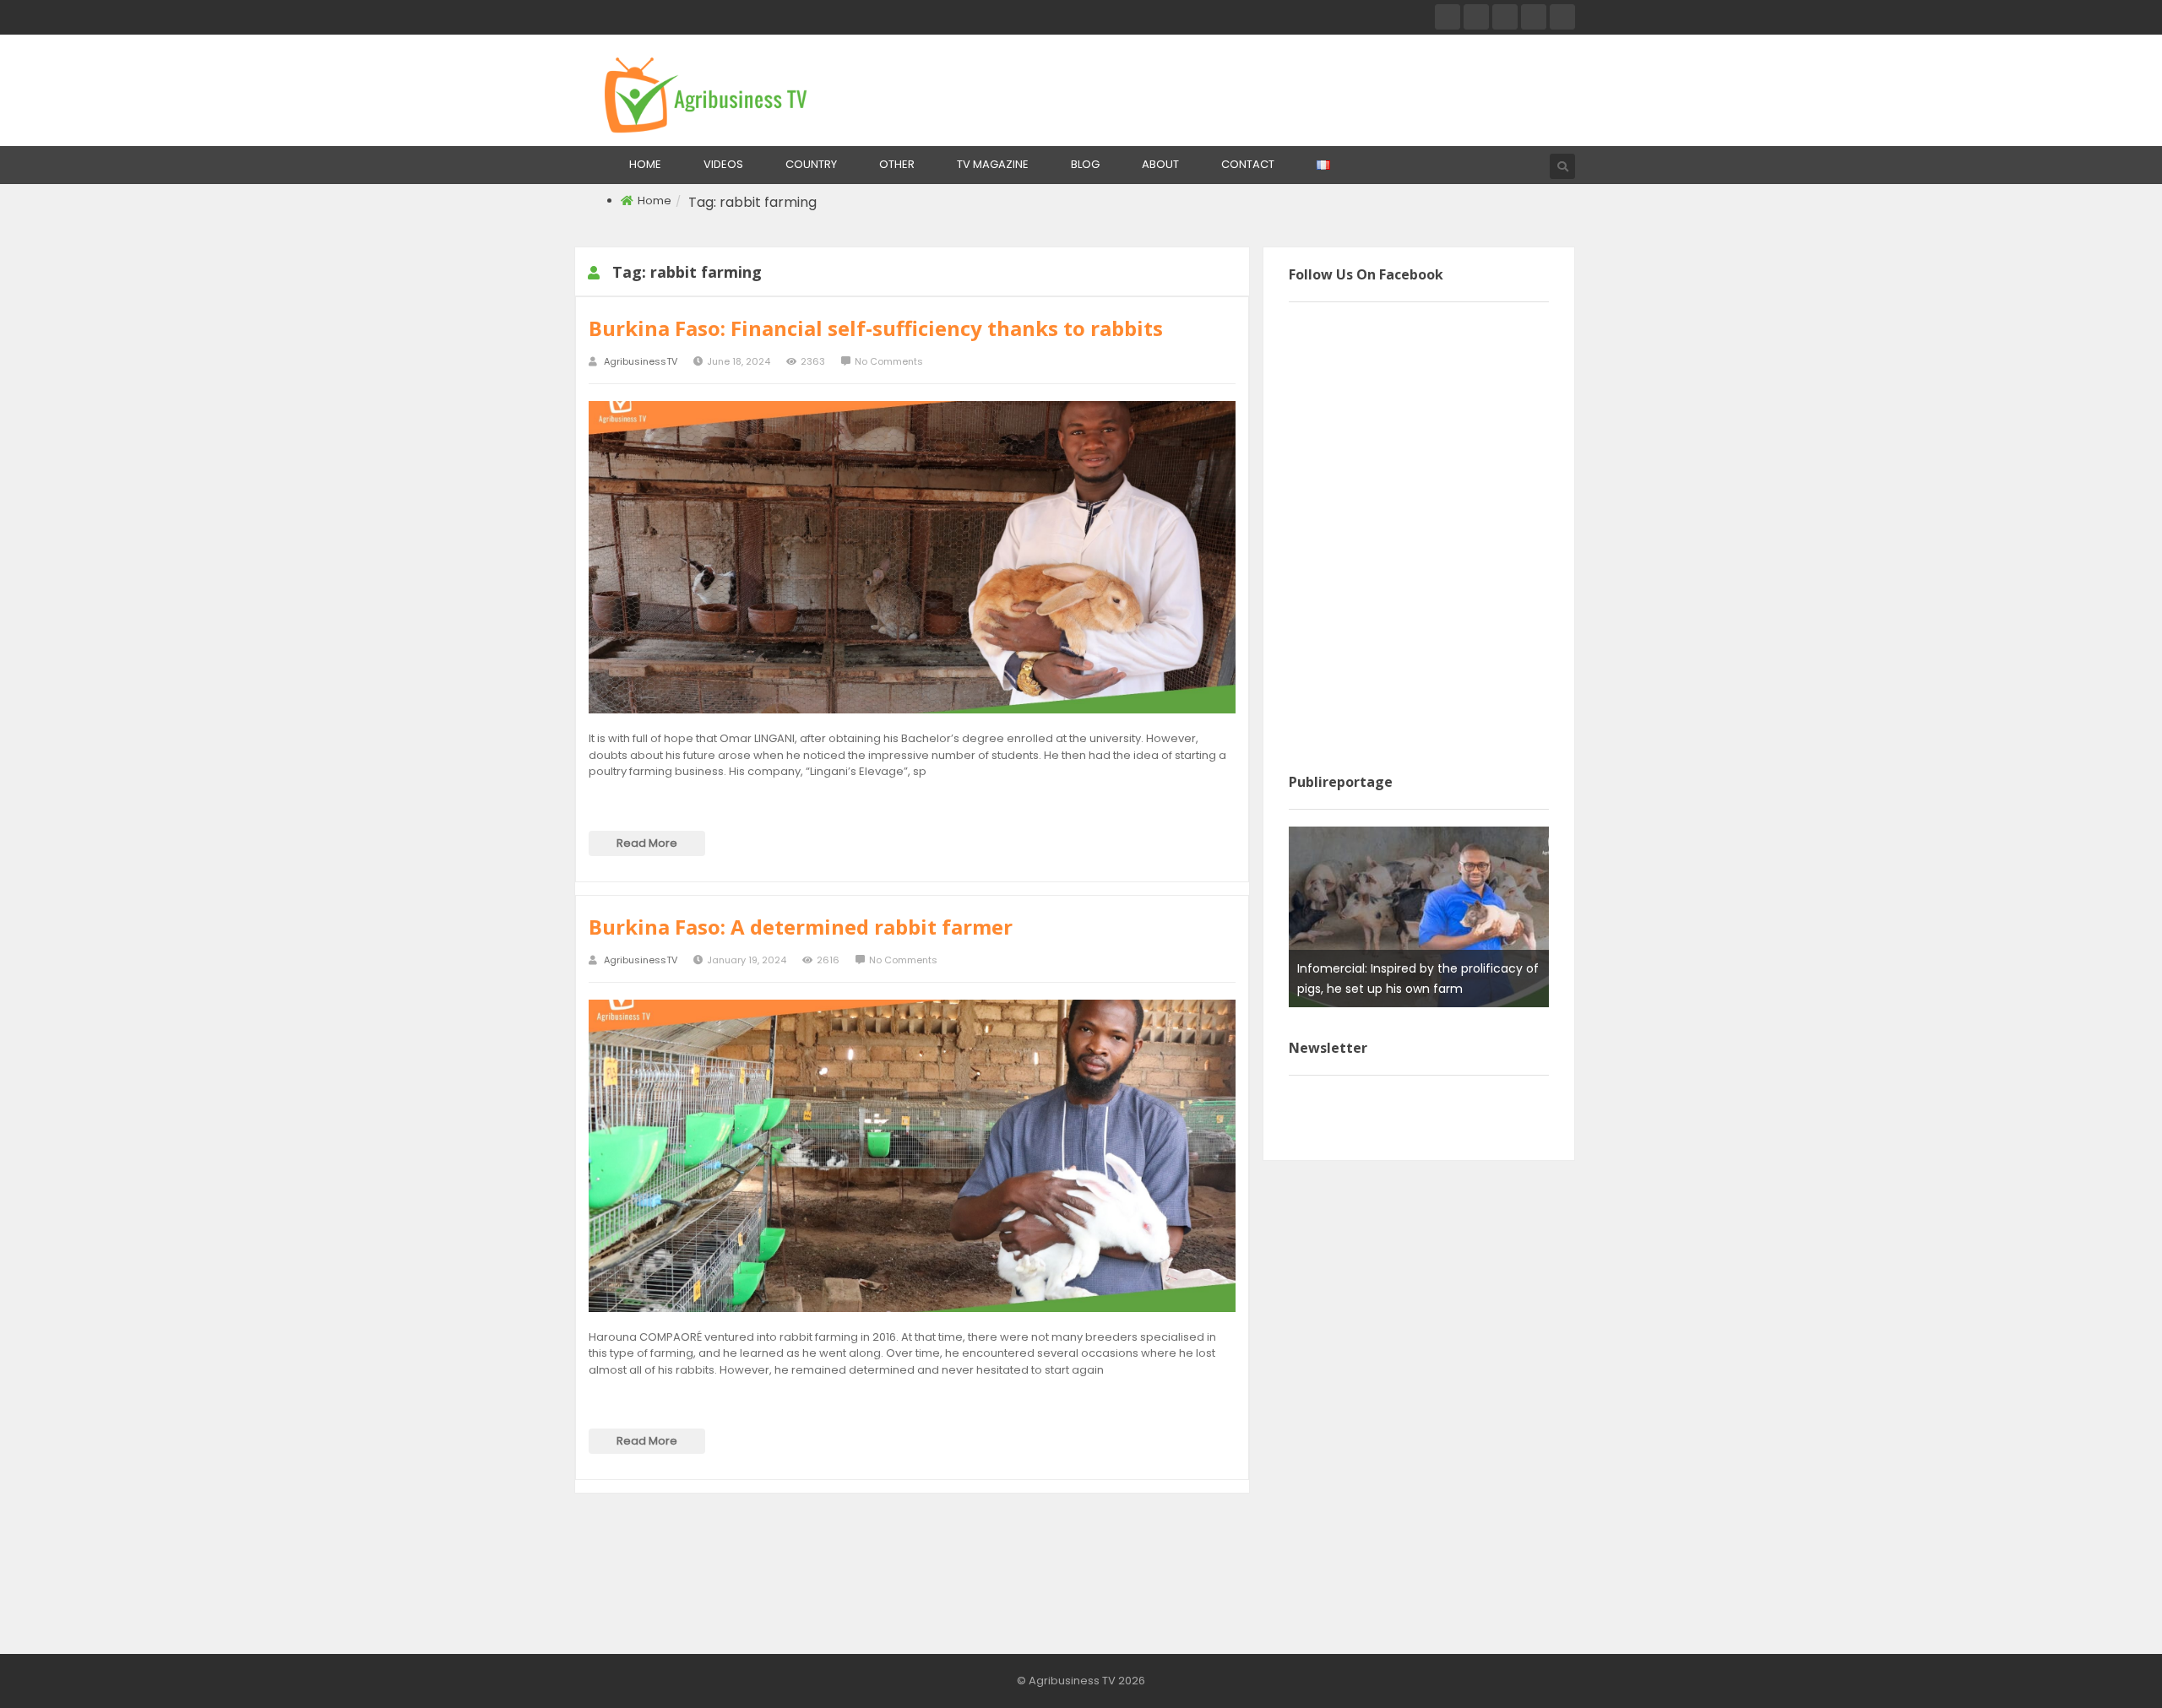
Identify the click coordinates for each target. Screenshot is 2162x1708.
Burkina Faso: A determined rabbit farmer (801, 927)
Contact (1248, 164)
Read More (647, 843)
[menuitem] (645, 165)
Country (811, 164)
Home (645, 164)
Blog (1085, 164)
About (1160, 164)
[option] (1419, 917)
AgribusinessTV (641, 362)
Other (897, 164)
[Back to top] (2107, 1670)
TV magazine (993, 164)
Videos (723, 164)
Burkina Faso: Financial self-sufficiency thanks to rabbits (876, 328)
